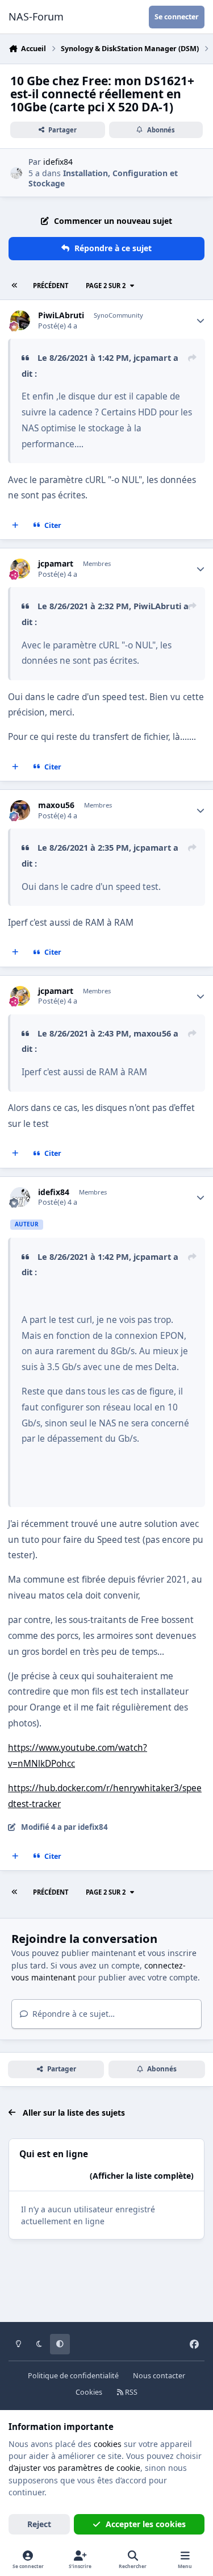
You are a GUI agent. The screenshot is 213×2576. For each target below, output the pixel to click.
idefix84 (58, 162)
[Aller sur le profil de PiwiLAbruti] (20, 320)
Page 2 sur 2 (106, 286)
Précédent (51, 286)
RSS (130, 2392)
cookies (108, 2444)
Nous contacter (159, 2376)
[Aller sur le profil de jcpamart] (20, 569)
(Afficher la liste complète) (142, 2176)
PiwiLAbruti (61, 315)
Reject (39, 2524)
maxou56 (56, 805)
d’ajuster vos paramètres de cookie (74, 2468)
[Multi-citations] (15, 526)
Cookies (89, 2392)
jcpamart (152, 357)
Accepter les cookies (146, 2524)
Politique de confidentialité (73, 2376)
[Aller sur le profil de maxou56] (20, 810)
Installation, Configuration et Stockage (103, 178)
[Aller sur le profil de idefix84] (16, 173)
